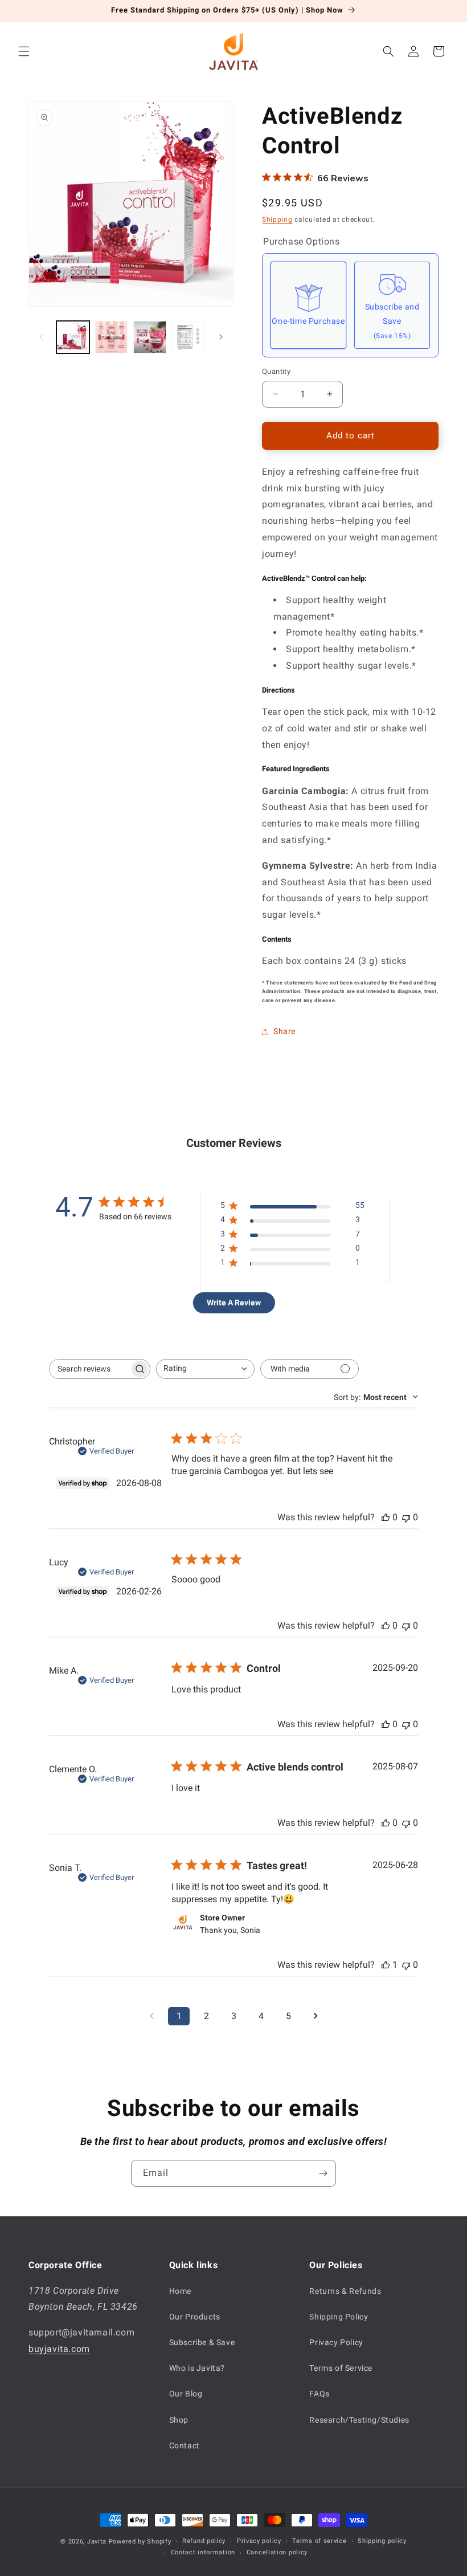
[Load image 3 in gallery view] (150, 337)
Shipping (277, 219)
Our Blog (186, 2394)
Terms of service (319, 2541)
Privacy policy (259, 2541)
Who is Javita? (197, 2368)
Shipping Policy (339, 2317)
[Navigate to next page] (316, 2016)
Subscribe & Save (202, 2342)
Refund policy (204, 2541)
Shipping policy (382, 2541)
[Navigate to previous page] (151, 2016)
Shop (179, 2420)
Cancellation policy (277, 2552)
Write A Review (234, 1303)
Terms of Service (341, 2368)
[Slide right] (221, 337)
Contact (185, 2445)
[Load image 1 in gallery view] (73, 337)
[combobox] (205, 1369)
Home (180, 2291)
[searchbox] (89, 1369)
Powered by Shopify (140, 2542)
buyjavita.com (59, 2349)
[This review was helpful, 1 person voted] (386, 1965)
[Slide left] (41, 337)
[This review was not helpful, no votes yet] (406, 1517)
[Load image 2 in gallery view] (112, 337)
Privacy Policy (336, 2342)
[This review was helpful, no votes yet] (386, 1517)
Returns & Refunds (345, 2291)
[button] (24, 51)
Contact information (203, 2552)
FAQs (319, 2394)
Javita (97, 2542)
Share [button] (284, 1031)
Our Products (195, 2317)
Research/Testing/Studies (359, 2420)
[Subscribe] (323, 2173)
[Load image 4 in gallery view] (189, 337)
